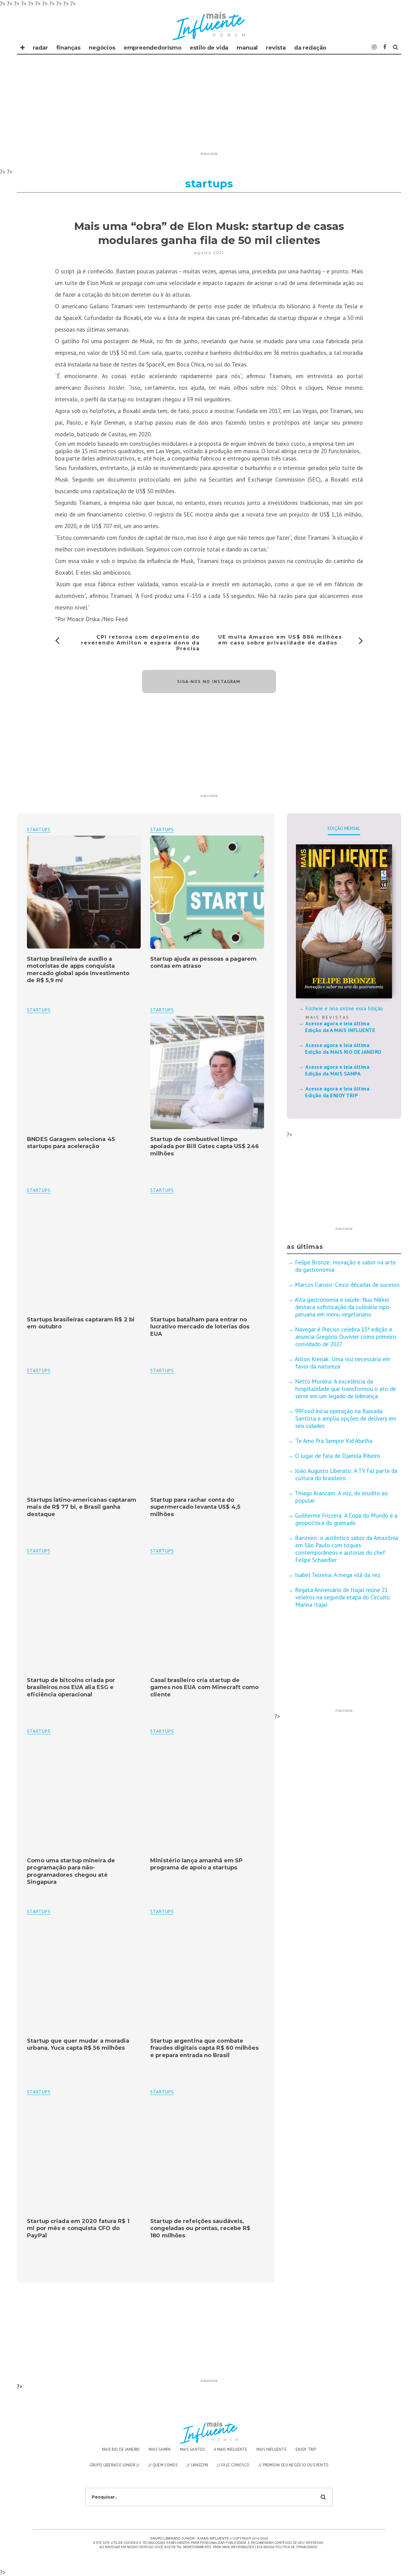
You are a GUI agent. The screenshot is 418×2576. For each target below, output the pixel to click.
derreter (141, 295)
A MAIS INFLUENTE (231, 2449)
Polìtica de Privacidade (296, 2547)
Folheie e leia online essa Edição (344, 1008)
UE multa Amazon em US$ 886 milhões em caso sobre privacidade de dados (280, 640)
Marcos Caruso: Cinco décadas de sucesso (347, 1285)
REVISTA (276, 48)
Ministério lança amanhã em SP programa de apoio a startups (196, 1864)
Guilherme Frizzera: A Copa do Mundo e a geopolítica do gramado (346, 1519)
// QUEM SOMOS (163, 2465)
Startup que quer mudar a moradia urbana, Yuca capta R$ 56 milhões (78, 2044)
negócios (102, 48)
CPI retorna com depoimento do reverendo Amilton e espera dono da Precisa (140, 643)
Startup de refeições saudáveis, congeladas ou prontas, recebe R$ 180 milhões (200, 2228)
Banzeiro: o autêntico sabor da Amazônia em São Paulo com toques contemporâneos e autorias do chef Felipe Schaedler (347, 1549)
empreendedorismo (153, 48)
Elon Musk (100, 283)
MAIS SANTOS (192, 2449)
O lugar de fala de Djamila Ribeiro (338, 1456)
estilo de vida (209, 48)
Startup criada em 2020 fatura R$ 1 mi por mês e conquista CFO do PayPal (78, 2228)
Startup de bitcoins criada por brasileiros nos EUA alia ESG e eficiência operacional (71, 1687)
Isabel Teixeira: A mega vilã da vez (338, 1575)
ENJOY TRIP (306, 2449)
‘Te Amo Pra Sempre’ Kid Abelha (334, 1441)
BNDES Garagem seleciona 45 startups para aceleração (71, 1143)
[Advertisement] (209, 107)
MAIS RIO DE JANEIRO (121, 2449)
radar (40, 48)
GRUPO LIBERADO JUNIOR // (115, 2465)
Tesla (351, 306)
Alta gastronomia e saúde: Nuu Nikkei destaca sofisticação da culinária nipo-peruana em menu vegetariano (343, 1307)
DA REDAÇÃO (310, 48)
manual (247, 48)
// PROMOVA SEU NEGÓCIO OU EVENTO (294, 2465)
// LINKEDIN (197, 2465)
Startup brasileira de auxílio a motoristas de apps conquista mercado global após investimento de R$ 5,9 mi (78, 970)
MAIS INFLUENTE (272, 2449)
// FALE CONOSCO (233, 2465)
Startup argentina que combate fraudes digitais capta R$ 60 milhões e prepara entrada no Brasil (204, 2048)
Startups (162, 830)
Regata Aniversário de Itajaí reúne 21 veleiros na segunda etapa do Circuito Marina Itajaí (342, 1597)
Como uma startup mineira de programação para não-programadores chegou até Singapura (71, 1871)
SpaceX (72, 318)
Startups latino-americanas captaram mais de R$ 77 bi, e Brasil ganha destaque (82, 1507)
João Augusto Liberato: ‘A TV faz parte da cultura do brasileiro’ (346, 1474)
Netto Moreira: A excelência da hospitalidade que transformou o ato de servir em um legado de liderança (345, 1389)
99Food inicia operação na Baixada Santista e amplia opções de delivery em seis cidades (346, 1418)
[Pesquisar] (396, 47)
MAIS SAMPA (160, 2449)
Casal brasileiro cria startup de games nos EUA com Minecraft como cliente (204, 1687)
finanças (69, 48)
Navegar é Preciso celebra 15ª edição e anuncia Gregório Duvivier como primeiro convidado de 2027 (346, 1337)
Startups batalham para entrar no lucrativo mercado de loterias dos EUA (200, 1327)
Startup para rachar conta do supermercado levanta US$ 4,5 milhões (195, 1507)
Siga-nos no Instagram (209, 682)
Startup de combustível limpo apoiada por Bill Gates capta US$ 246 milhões (205, 1146)
